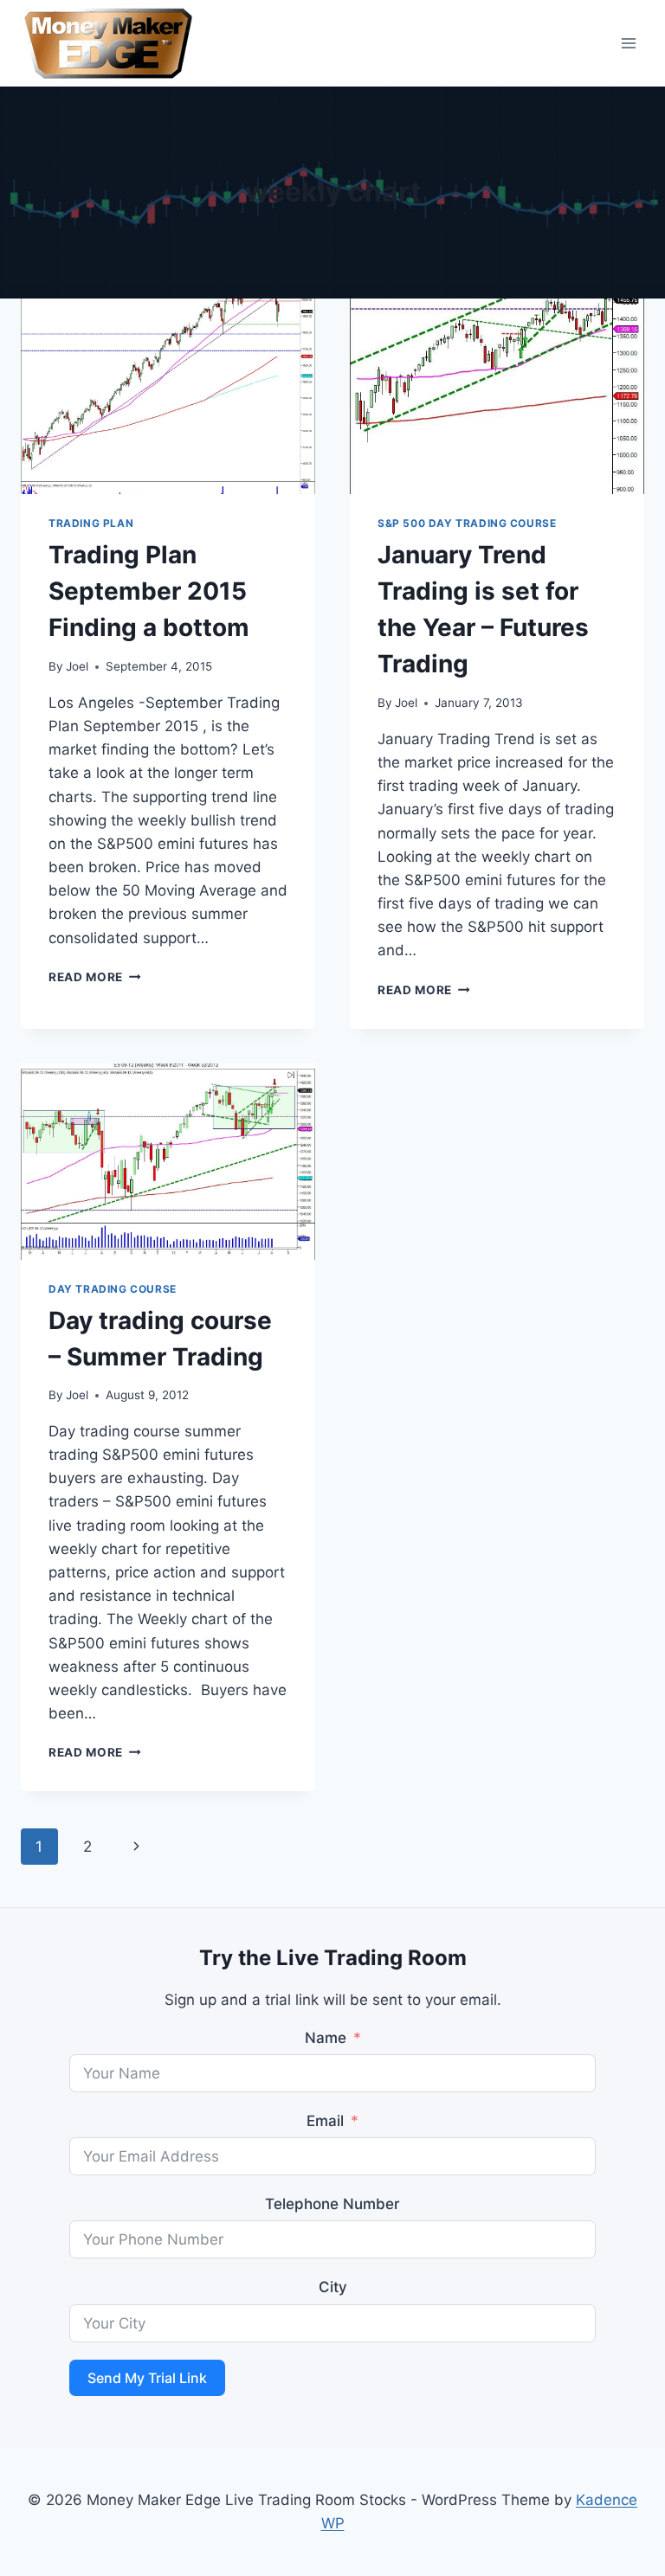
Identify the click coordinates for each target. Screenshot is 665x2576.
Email (325, 2121)
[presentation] (168, 397)
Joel (77, 666)
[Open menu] (628, 43)
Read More (95, 977)
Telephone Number (332, 2204)
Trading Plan (91, 523)
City (333, 2287)
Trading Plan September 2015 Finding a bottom (149, 591)
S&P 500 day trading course (467, 523)
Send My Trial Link (147, 2378)
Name (326, 2038)
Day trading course (113, 1289)
